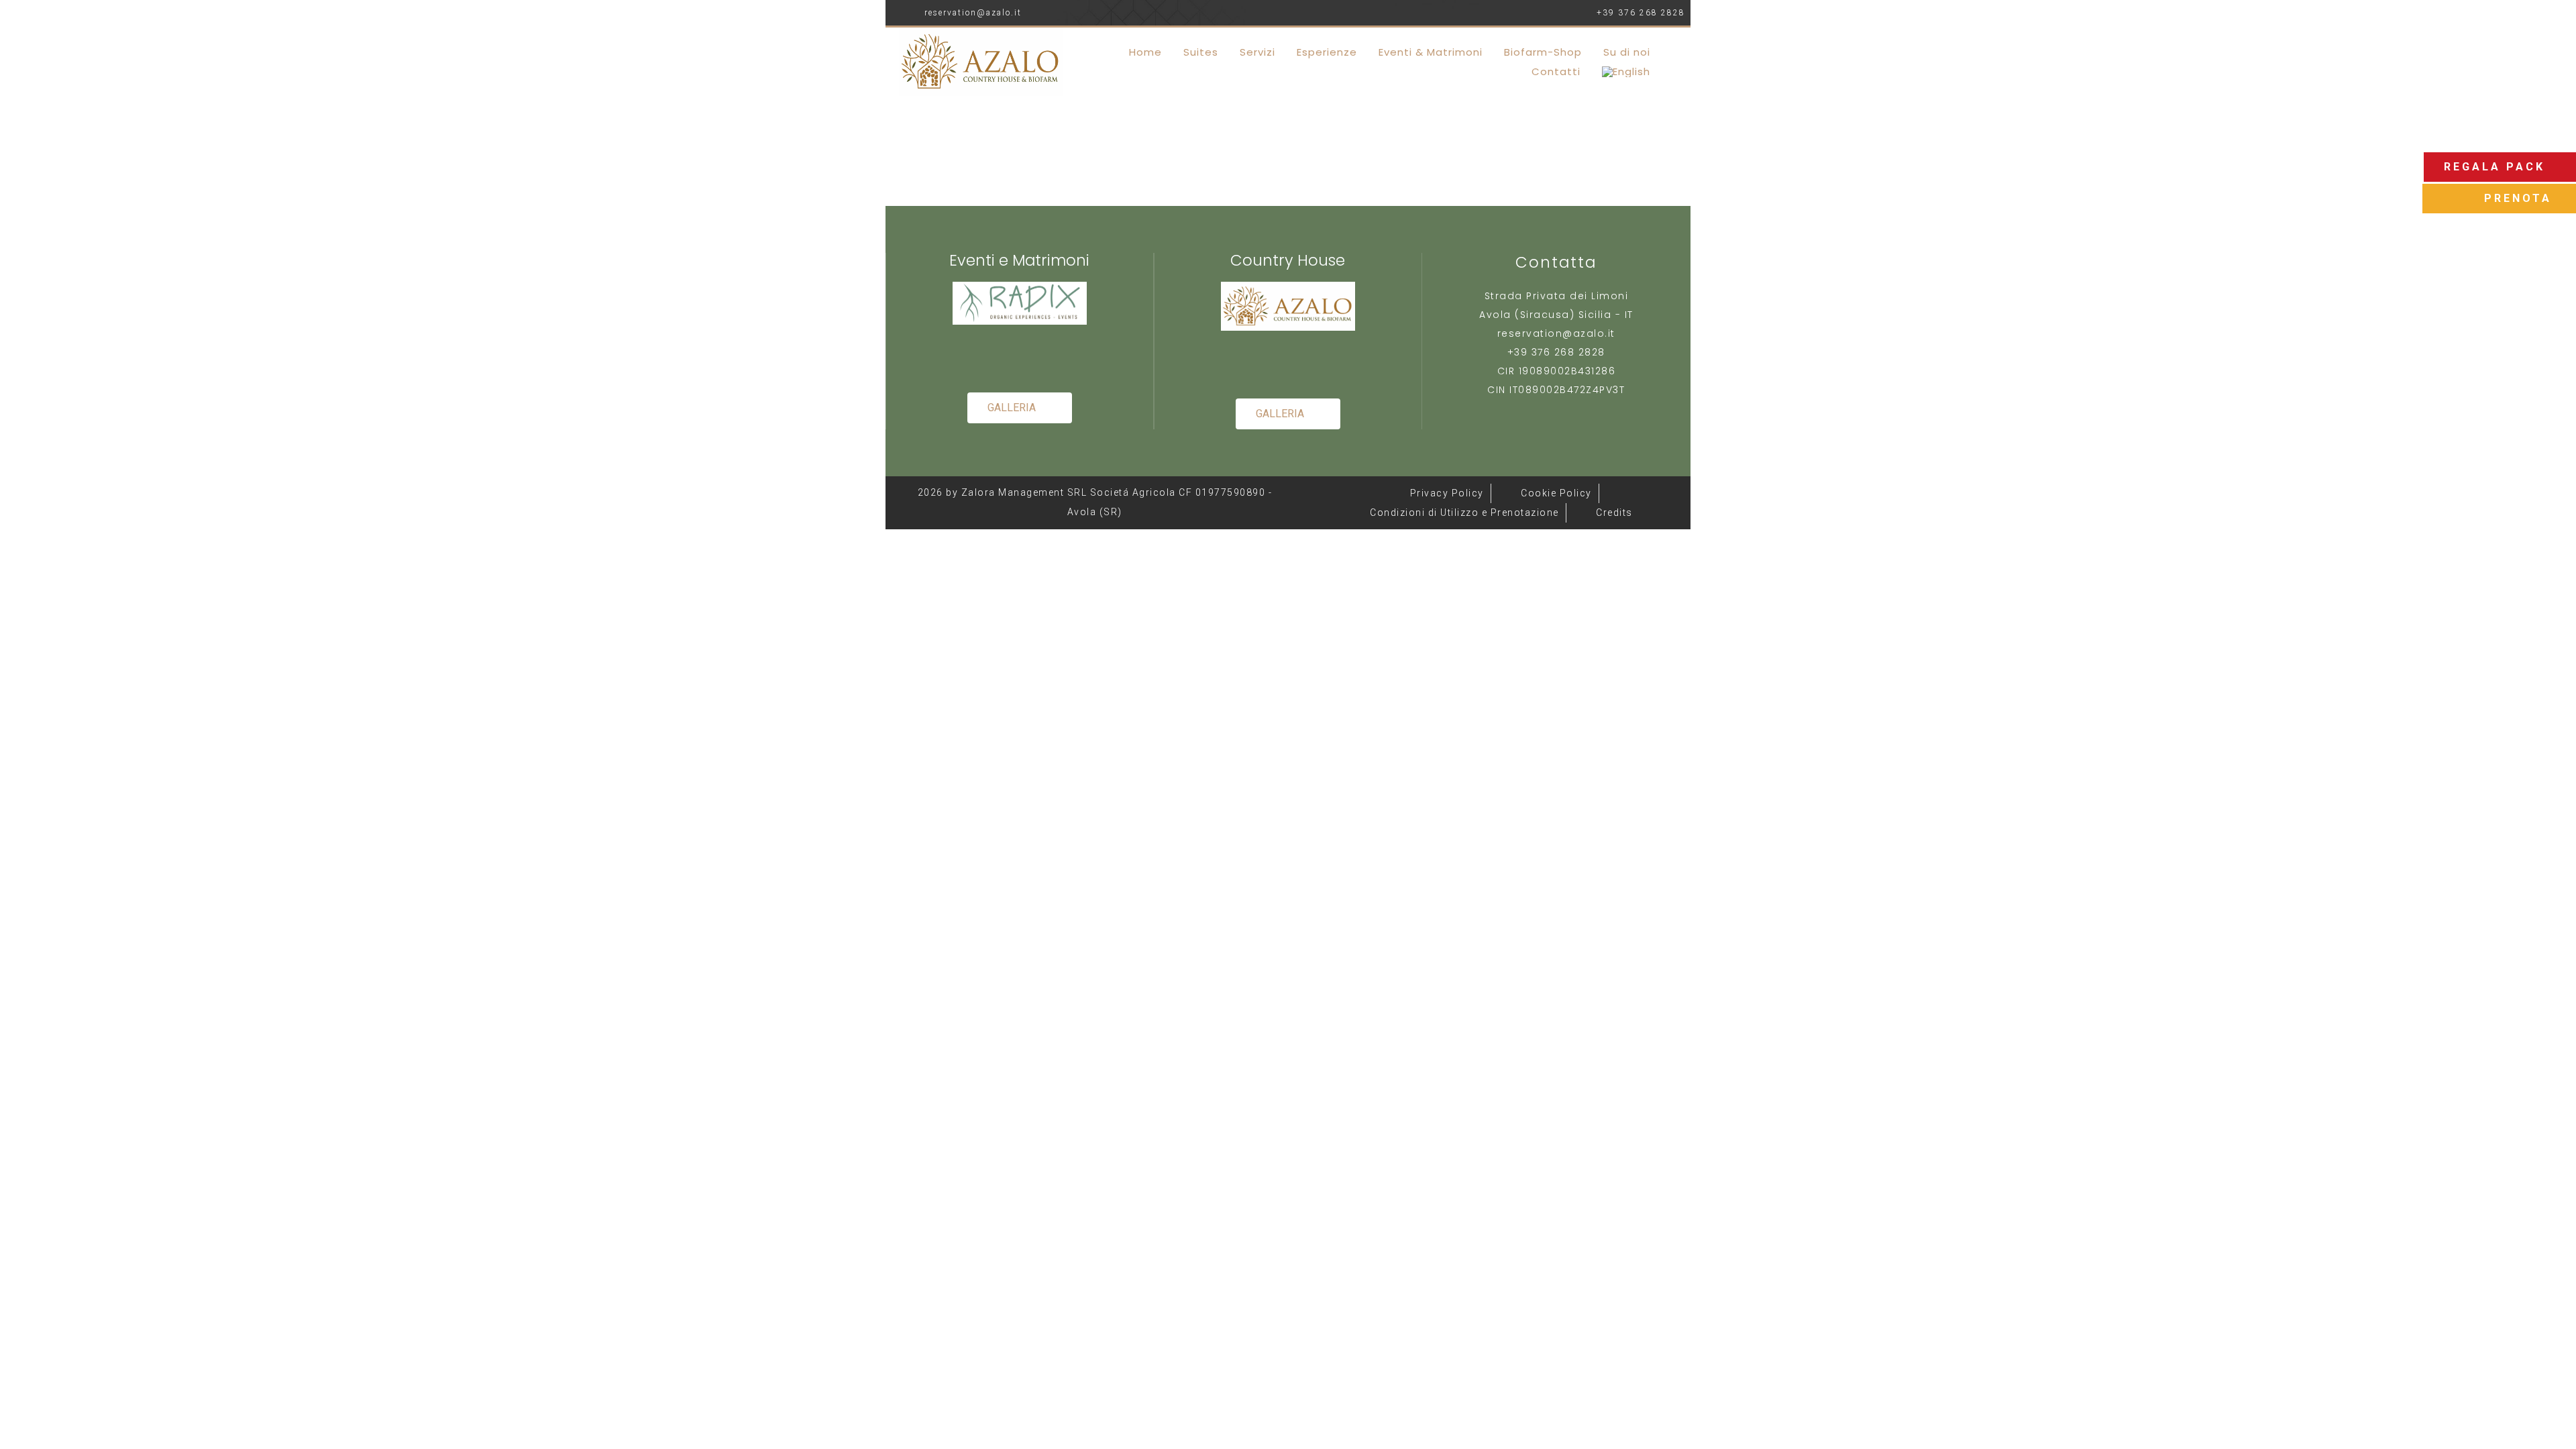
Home (1145, 52)
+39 (1519, 352)
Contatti (1556, 71)
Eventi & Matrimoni (1431, 52)
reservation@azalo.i (1554, 333)
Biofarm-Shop (1543, 52)
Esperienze (1327, 52)
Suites (1201, 52)
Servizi (1257, 52)
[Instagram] (1041, 358)
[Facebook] (998, 358)
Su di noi (1627, 52)
